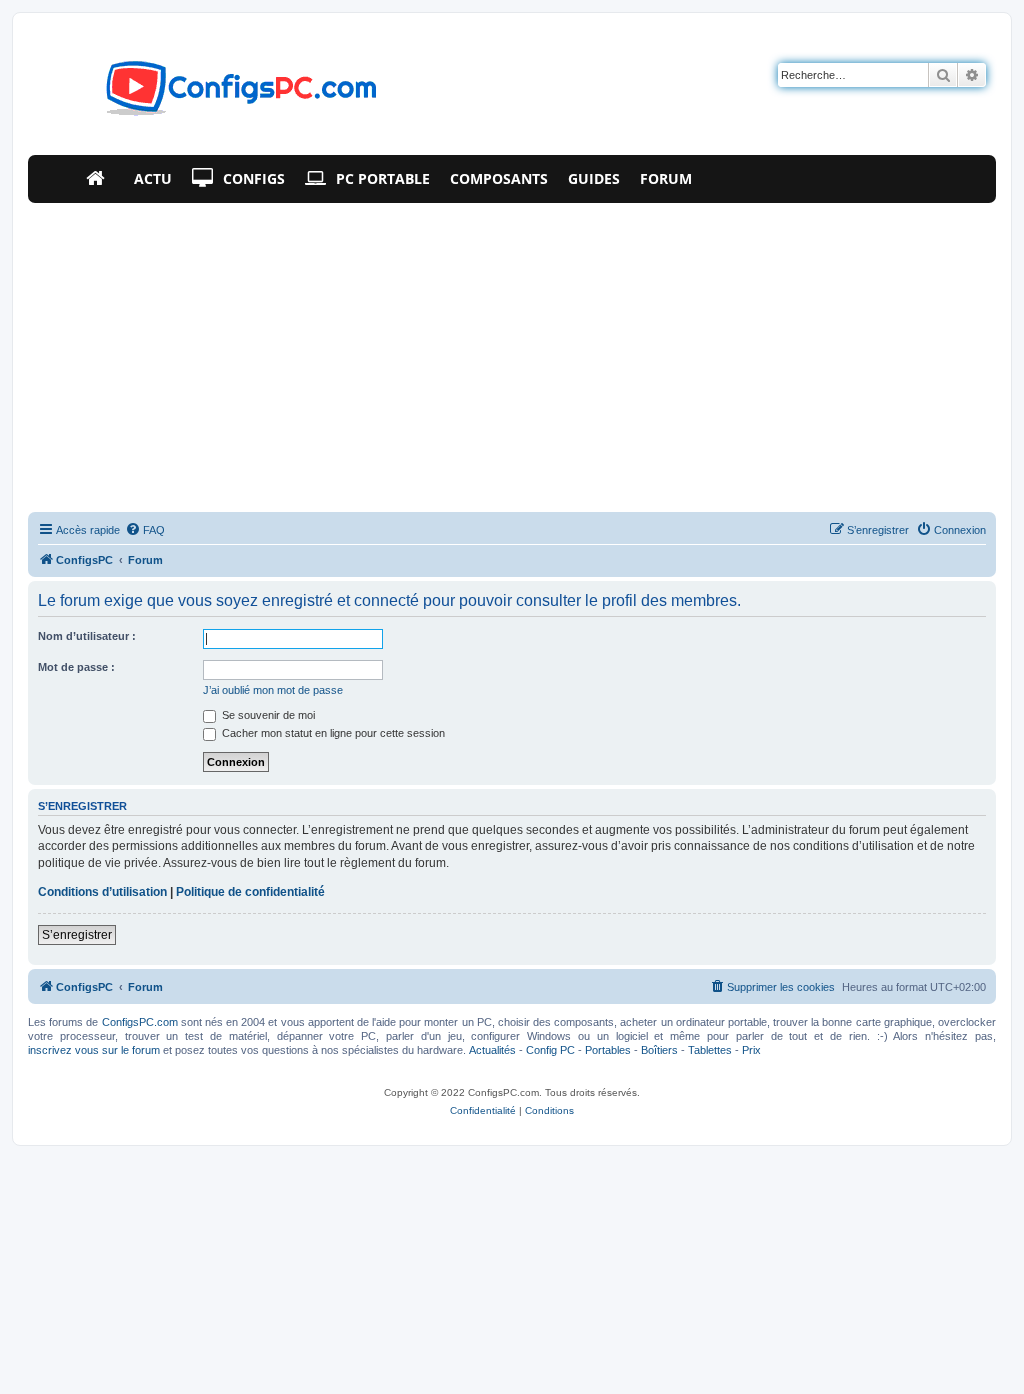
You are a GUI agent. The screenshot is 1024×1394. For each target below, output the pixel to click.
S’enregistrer (77, 935)
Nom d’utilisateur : (87, 636)
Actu (153, 178)
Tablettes (710, 1050)
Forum (666, 178)
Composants (499, 178)
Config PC (550, 1050)
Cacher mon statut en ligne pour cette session (332, 733)
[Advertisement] (512, 353)
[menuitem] (145, 530)
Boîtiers (659, 1050)
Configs (254, 178)
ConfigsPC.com (140, 1022)
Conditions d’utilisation (102, 892)
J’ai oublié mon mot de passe (273, 690)
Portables (608, 1050)
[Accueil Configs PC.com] (100, 179)
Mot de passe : (76, 667)
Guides (594, 178)
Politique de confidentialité (250, 892)
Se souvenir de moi (267, 715)
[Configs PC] (211, 94)
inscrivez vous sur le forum (94, 1050)
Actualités (492, 1050)
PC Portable (383, 178)
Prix (751, 1050)
